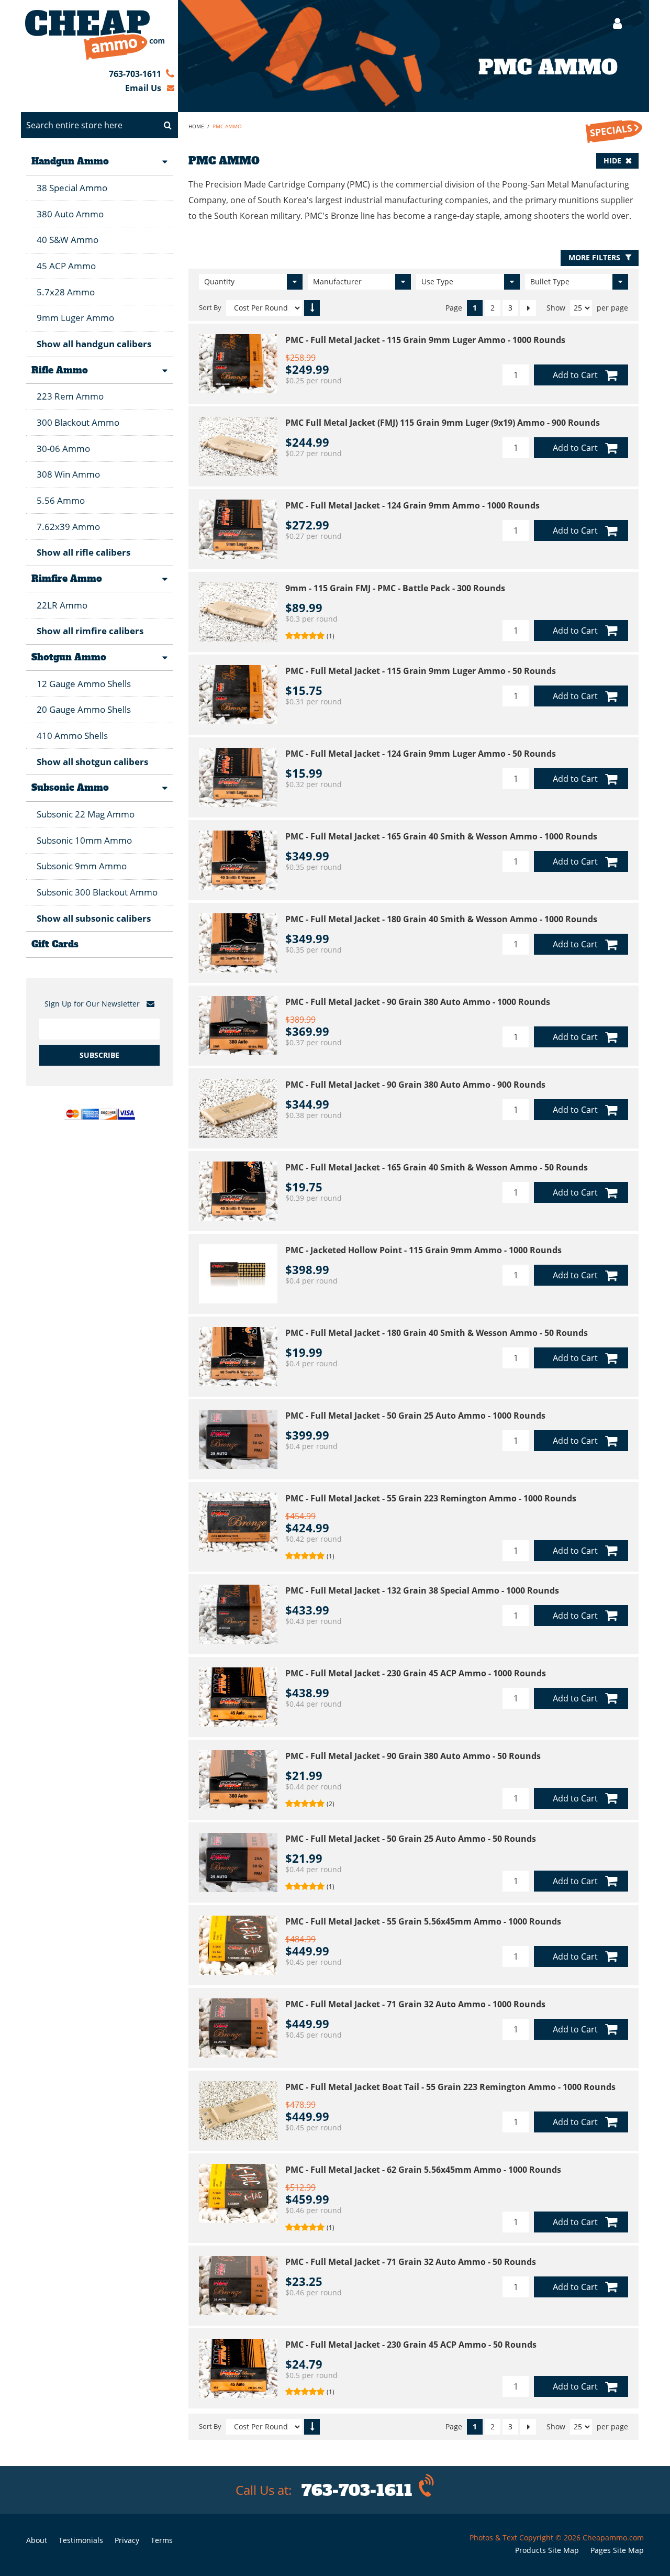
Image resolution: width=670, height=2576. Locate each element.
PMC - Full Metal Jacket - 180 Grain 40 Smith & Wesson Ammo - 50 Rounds (437, 1333)
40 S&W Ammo (68, 240)
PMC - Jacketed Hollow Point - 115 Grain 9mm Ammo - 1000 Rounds (423, 1250)
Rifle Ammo (60, 370)
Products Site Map (547, 2550)
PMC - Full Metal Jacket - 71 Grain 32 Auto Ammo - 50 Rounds (411, 2262)
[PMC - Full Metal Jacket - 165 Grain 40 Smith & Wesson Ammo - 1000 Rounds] (238, 860)
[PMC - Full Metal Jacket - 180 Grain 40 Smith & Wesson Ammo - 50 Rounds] (238, 1357)
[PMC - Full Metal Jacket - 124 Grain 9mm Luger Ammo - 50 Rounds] (238, 777)
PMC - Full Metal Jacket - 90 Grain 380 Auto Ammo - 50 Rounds (413, 1756)
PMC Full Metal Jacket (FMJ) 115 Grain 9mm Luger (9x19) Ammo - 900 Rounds (443, 423)
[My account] (612, 23)
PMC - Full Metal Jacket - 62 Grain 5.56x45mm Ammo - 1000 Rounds (423, 2170)
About (37, 2540)
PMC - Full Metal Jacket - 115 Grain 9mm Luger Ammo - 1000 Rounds (425, 340)
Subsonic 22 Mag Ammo (86, 814)
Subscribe (99, 1055)
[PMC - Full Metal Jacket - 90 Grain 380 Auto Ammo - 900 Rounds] (238, 1108)
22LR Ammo (62, 605)
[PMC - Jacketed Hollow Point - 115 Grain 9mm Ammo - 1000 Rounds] (238, 1274)
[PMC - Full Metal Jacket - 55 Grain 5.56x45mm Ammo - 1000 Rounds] (238, 1945)
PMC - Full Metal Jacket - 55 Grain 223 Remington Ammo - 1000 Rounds (431, 1498)
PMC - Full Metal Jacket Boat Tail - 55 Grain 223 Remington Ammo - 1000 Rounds (450, 2087)
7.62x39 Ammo (68, 527)
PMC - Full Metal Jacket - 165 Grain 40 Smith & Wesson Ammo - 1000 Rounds (441, 836)
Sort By (210, 308)
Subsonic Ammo (70, 788)
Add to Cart (575, 375)
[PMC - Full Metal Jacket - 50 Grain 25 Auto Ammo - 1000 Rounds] (238, 1439)
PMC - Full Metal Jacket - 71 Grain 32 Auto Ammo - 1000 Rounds (415, 2004)
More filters (594, 257)
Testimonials (81, 2540)
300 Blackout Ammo (78, 422)
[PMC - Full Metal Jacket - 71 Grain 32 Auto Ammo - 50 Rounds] (238, 2286)
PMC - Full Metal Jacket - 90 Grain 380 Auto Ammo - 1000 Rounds (418, 1002)
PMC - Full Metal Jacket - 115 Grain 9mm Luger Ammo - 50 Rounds (421, 671)
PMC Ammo (227, 126)
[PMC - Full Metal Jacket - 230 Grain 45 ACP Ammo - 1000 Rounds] (238, 1697)
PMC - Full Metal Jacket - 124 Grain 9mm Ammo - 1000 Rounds (412, 505)
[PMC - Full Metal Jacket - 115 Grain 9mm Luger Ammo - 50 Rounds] (238, 695)
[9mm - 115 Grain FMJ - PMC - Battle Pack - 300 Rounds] (238, 612)
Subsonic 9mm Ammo (82, 866)
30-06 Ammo (63, 449)
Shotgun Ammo (69, 657)
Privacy (127, 2540)
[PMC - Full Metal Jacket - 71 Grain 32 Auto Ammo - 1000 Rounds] (238, 2028)
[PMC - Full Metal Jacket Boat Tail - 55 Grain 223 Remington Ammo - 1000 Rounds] (238, 2111)
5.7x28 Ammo (66, 292)
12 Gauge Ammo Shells (84, 684)
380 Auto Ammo (70, 214)
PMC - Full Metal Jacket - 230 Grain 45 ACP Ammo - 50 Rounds (411, 2345)
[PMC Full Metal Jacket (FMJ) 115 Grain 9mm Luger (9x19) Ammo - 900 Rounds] (238, 446)
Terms (162, 2540)
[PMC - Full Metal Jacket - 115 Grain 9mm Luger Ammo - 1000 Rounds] (238, 364)
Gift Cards (55, 944)
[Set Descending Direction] (312, 308)
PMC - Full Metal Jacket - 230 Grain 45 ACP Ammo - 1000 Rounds (416, 1673)
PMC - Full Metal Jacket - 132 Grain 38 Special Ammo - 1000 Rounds (422, 1590)
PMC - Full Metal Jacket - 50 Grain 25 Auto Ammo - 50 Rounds (411, 1839)
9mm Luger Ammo (75, 318)
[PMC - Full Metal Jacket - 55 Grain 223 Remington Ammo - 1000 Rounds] (238, 1522)
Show (556, 308)
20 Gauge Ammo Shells (84, 709)
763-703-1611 (135, 74)
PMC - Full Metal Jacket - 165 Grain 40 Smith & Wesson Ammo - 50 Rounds (437, 1167)
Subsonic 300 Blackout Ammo (97, 892)
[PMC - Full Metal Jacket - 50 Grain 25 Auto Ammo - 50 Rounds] (238, 1862)
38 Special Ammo (72, 188)
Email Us (143, 88)
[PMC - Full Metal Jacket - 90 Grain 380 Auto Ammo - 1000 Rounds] (238, 1026)
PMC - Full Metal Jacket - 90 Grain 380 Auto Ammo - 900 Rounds (415, 1085)
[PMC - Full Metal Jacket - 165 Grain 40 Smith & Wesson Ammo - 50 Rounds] (238, 1191)
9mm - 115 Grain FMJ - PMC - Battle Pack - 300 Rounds (395, 588)
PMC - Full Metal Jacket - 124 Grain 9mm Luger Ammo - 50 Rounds (421, 754)
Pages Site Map (617, 2550)
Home (196, 126)
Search (167, 125)
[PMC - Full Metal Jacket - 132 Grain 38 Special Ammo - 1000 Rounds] (238, 1614)
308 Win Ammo (68, 474)
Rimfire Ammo (67, 579)
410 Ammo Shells (72, 736)
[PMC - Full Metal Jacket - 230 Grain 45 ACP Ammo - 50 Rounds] (238, 2368)
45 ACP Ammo (66, 266)
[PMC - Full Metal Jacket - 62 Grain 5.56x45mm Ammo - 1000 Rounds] (238, 2193)
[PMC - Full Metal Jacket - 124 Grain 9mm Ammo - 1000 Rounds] (238, 529)
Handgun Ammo (70, 161)
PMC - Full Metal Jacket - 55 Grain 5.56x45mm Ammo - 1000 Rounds (423, 1921)
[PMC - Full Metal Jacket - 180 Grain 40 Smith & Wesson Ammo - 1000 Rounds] (238, 943)
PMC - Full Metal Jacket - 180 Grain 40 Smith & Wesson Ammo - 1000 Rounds (441, 919)
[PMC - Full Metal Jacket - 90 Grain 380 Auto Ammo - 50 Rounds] (238, 1780)
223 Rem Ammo (70, 396)
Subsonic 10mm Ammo (84, 840)
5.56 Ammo (61, 500)
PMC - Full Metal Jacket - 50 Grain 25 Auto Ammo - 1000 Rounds (415, 1416)
